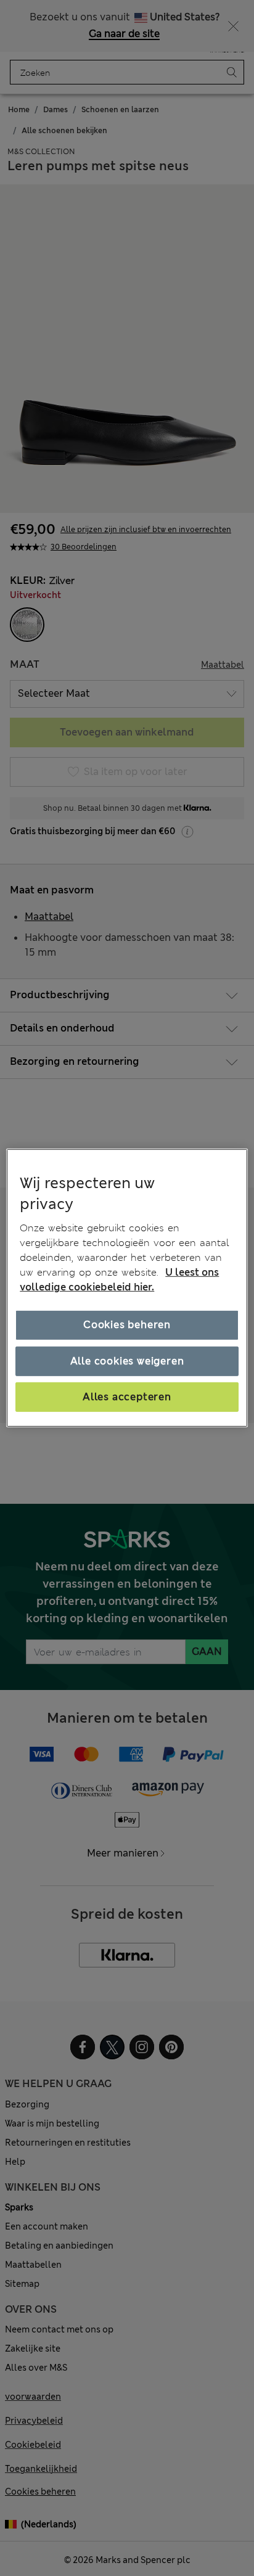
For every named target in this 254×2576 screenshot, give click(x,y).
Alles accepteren (127, 1397)
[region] (127, 1288)
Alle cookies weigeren (127, 1360)
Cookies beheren (127, 1325)
